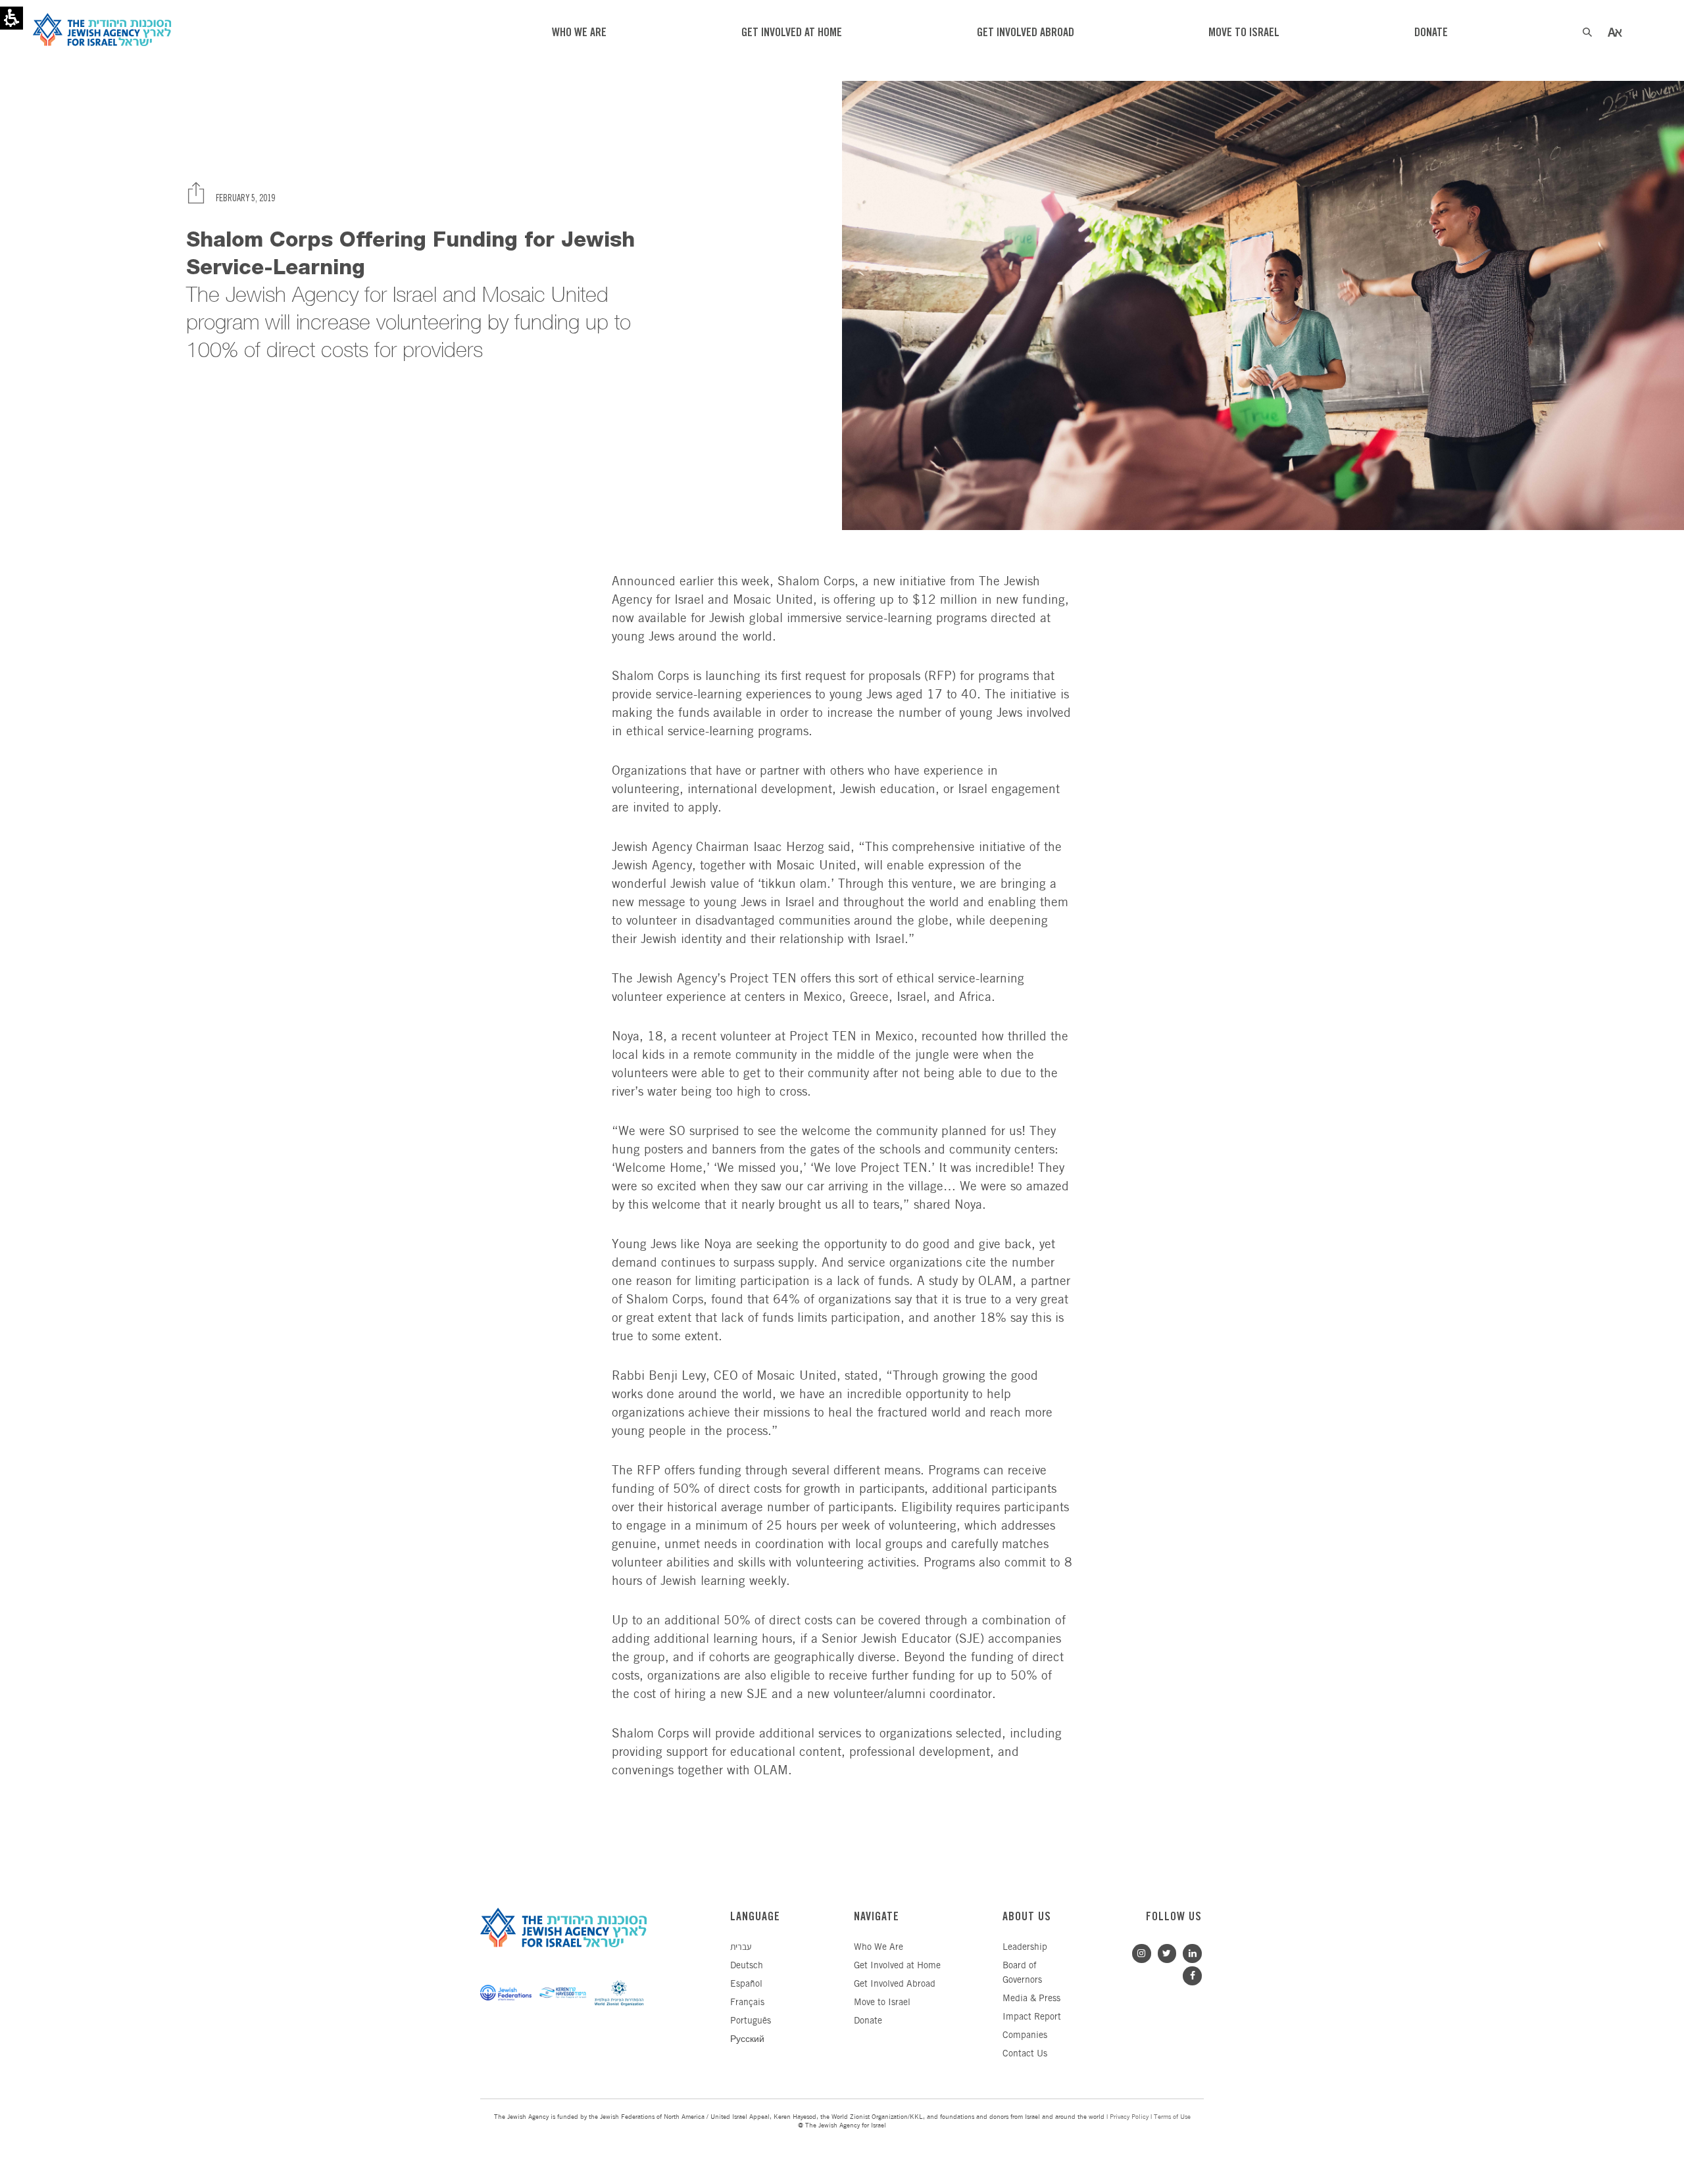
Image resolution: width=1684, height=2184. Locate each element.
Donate (868, 2021)
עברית (741, 1948)
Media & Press (1031, 1999)
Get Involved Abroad (895, 1984)
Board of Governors (1022, 1973)
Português (751, 2021)
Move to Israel (882, 2003)
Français (747, 2003)
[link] (1189, 1952)
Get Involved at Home (897, 1966)
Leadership (1025, 1948)
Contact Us (1025, 2054)
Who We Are (879, 1948)
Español (746, 1984)
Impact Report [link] (1032, 2017)
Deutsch (747, 1966)
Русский (747, 2040)
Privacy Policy (1129, 2117)
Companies (1025, 2036)
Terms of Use (1172, 2117)
